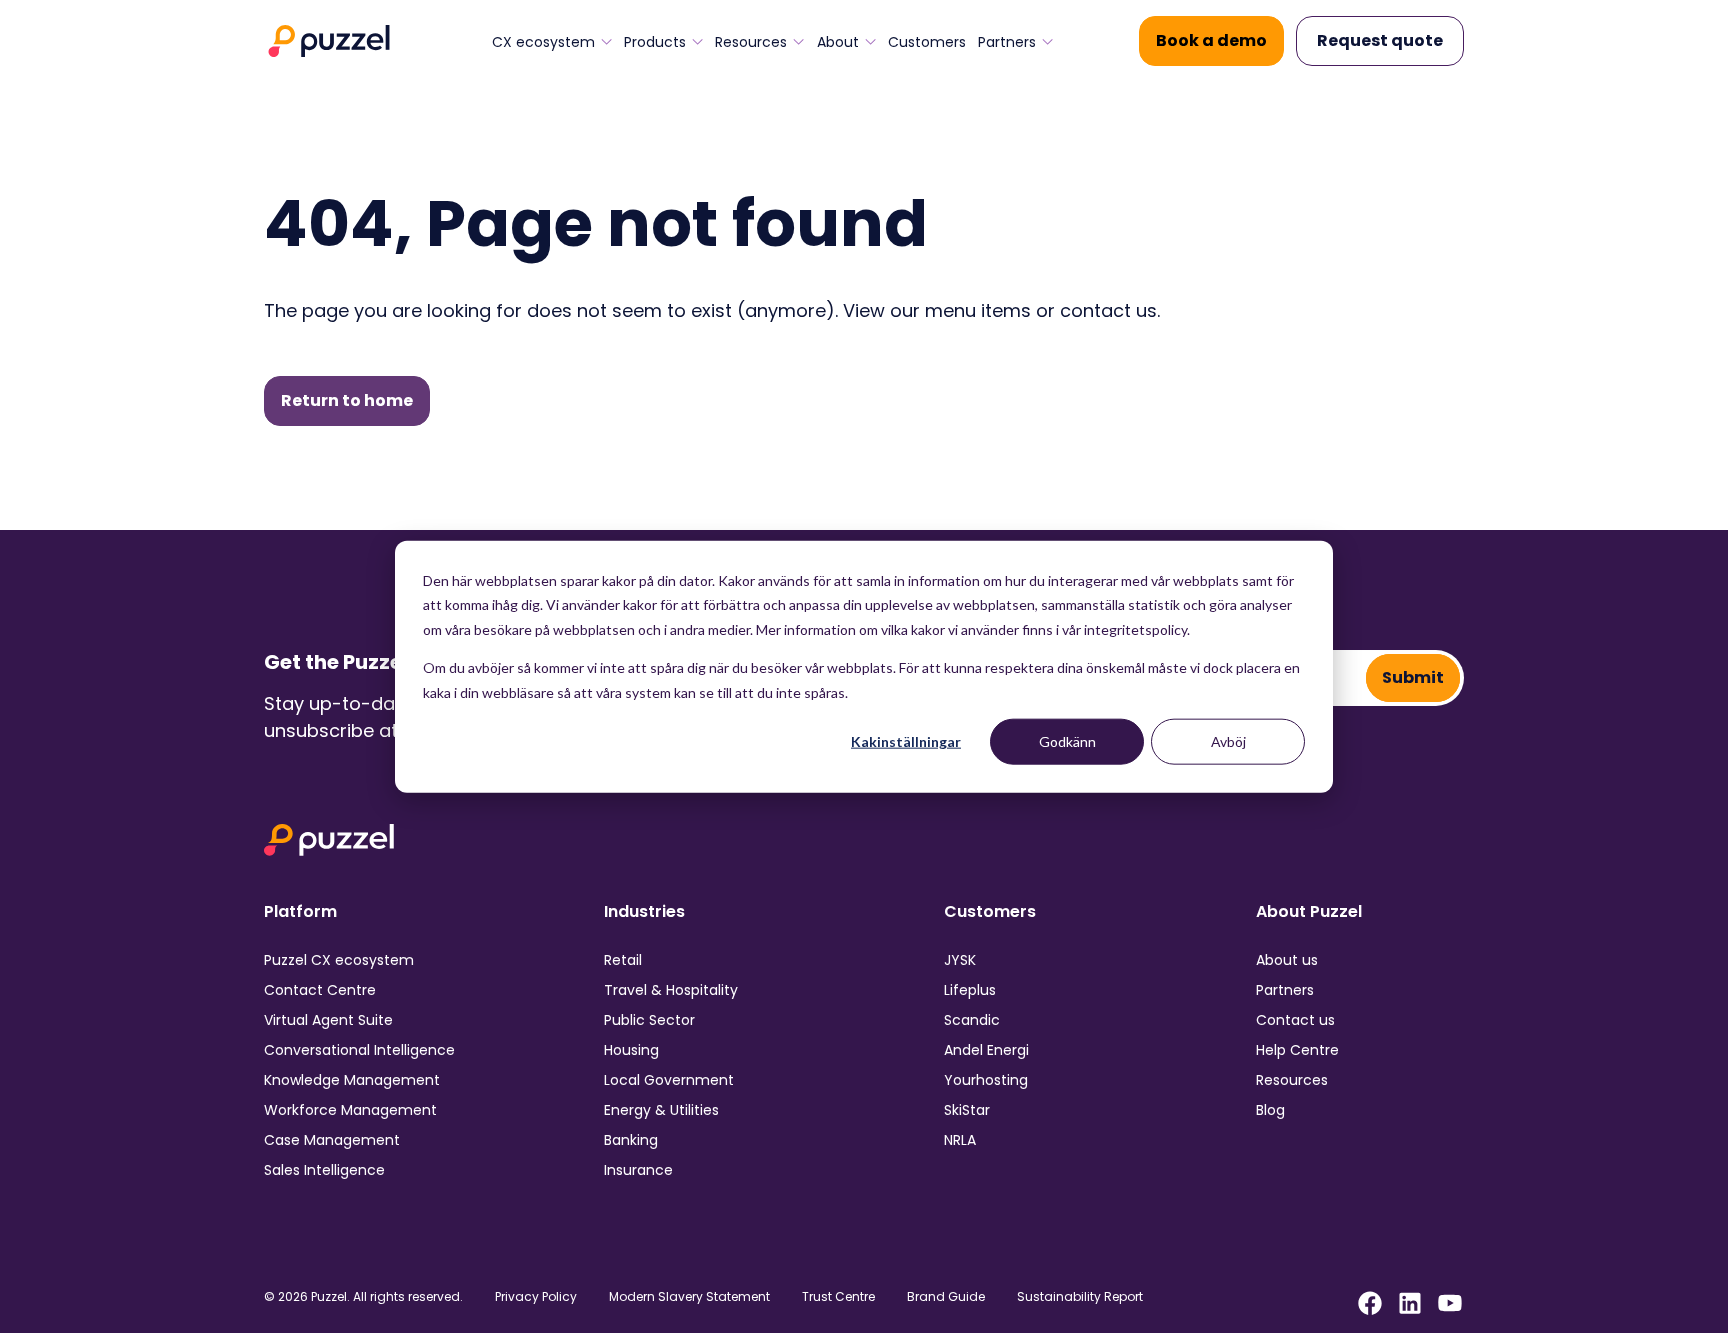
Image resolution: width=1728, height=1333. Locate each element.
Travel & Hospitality (671, 990)
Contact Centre (320, 990)
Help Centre (1297, 1050)
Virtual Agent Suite (328, 1020)
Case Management (332, 1140)
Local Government (669, 1080)
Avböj (1228, 741)
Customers (927, 42)
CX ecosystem (543, 42)
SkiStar (967, 1110)
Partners (1007, 42)
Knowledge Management (352, 1080)
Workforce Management (350, 1110)
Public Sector (649, 1020)
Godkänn (1067, 741)
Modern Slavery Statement (689, 1297)
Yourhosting (986, 1080)
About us (1287, 960)
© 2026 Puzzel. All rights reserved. (363, 1297)
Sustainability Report (1080, 1297)
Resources (751, 42)
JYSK (960, 960)
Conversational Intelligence (359, 1050)
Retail (623, 960)
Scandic (972, 1020)
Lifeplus (970, 990)
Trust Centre (838, 1297)
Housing (631, 1050)
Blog (1270, 1110)
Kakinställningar (906, 741)
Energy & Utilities (661, 1110)
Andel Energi (986, 1050)
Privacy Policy (536, 1297)
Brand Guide (946, 1297)
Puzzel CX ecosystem (339, 960)
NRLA (960, 1140)
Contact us (1295, 1020)
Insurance (638, 1170)
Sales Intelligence (324, 1170)
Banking (631, 1140)
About (838, 42)
